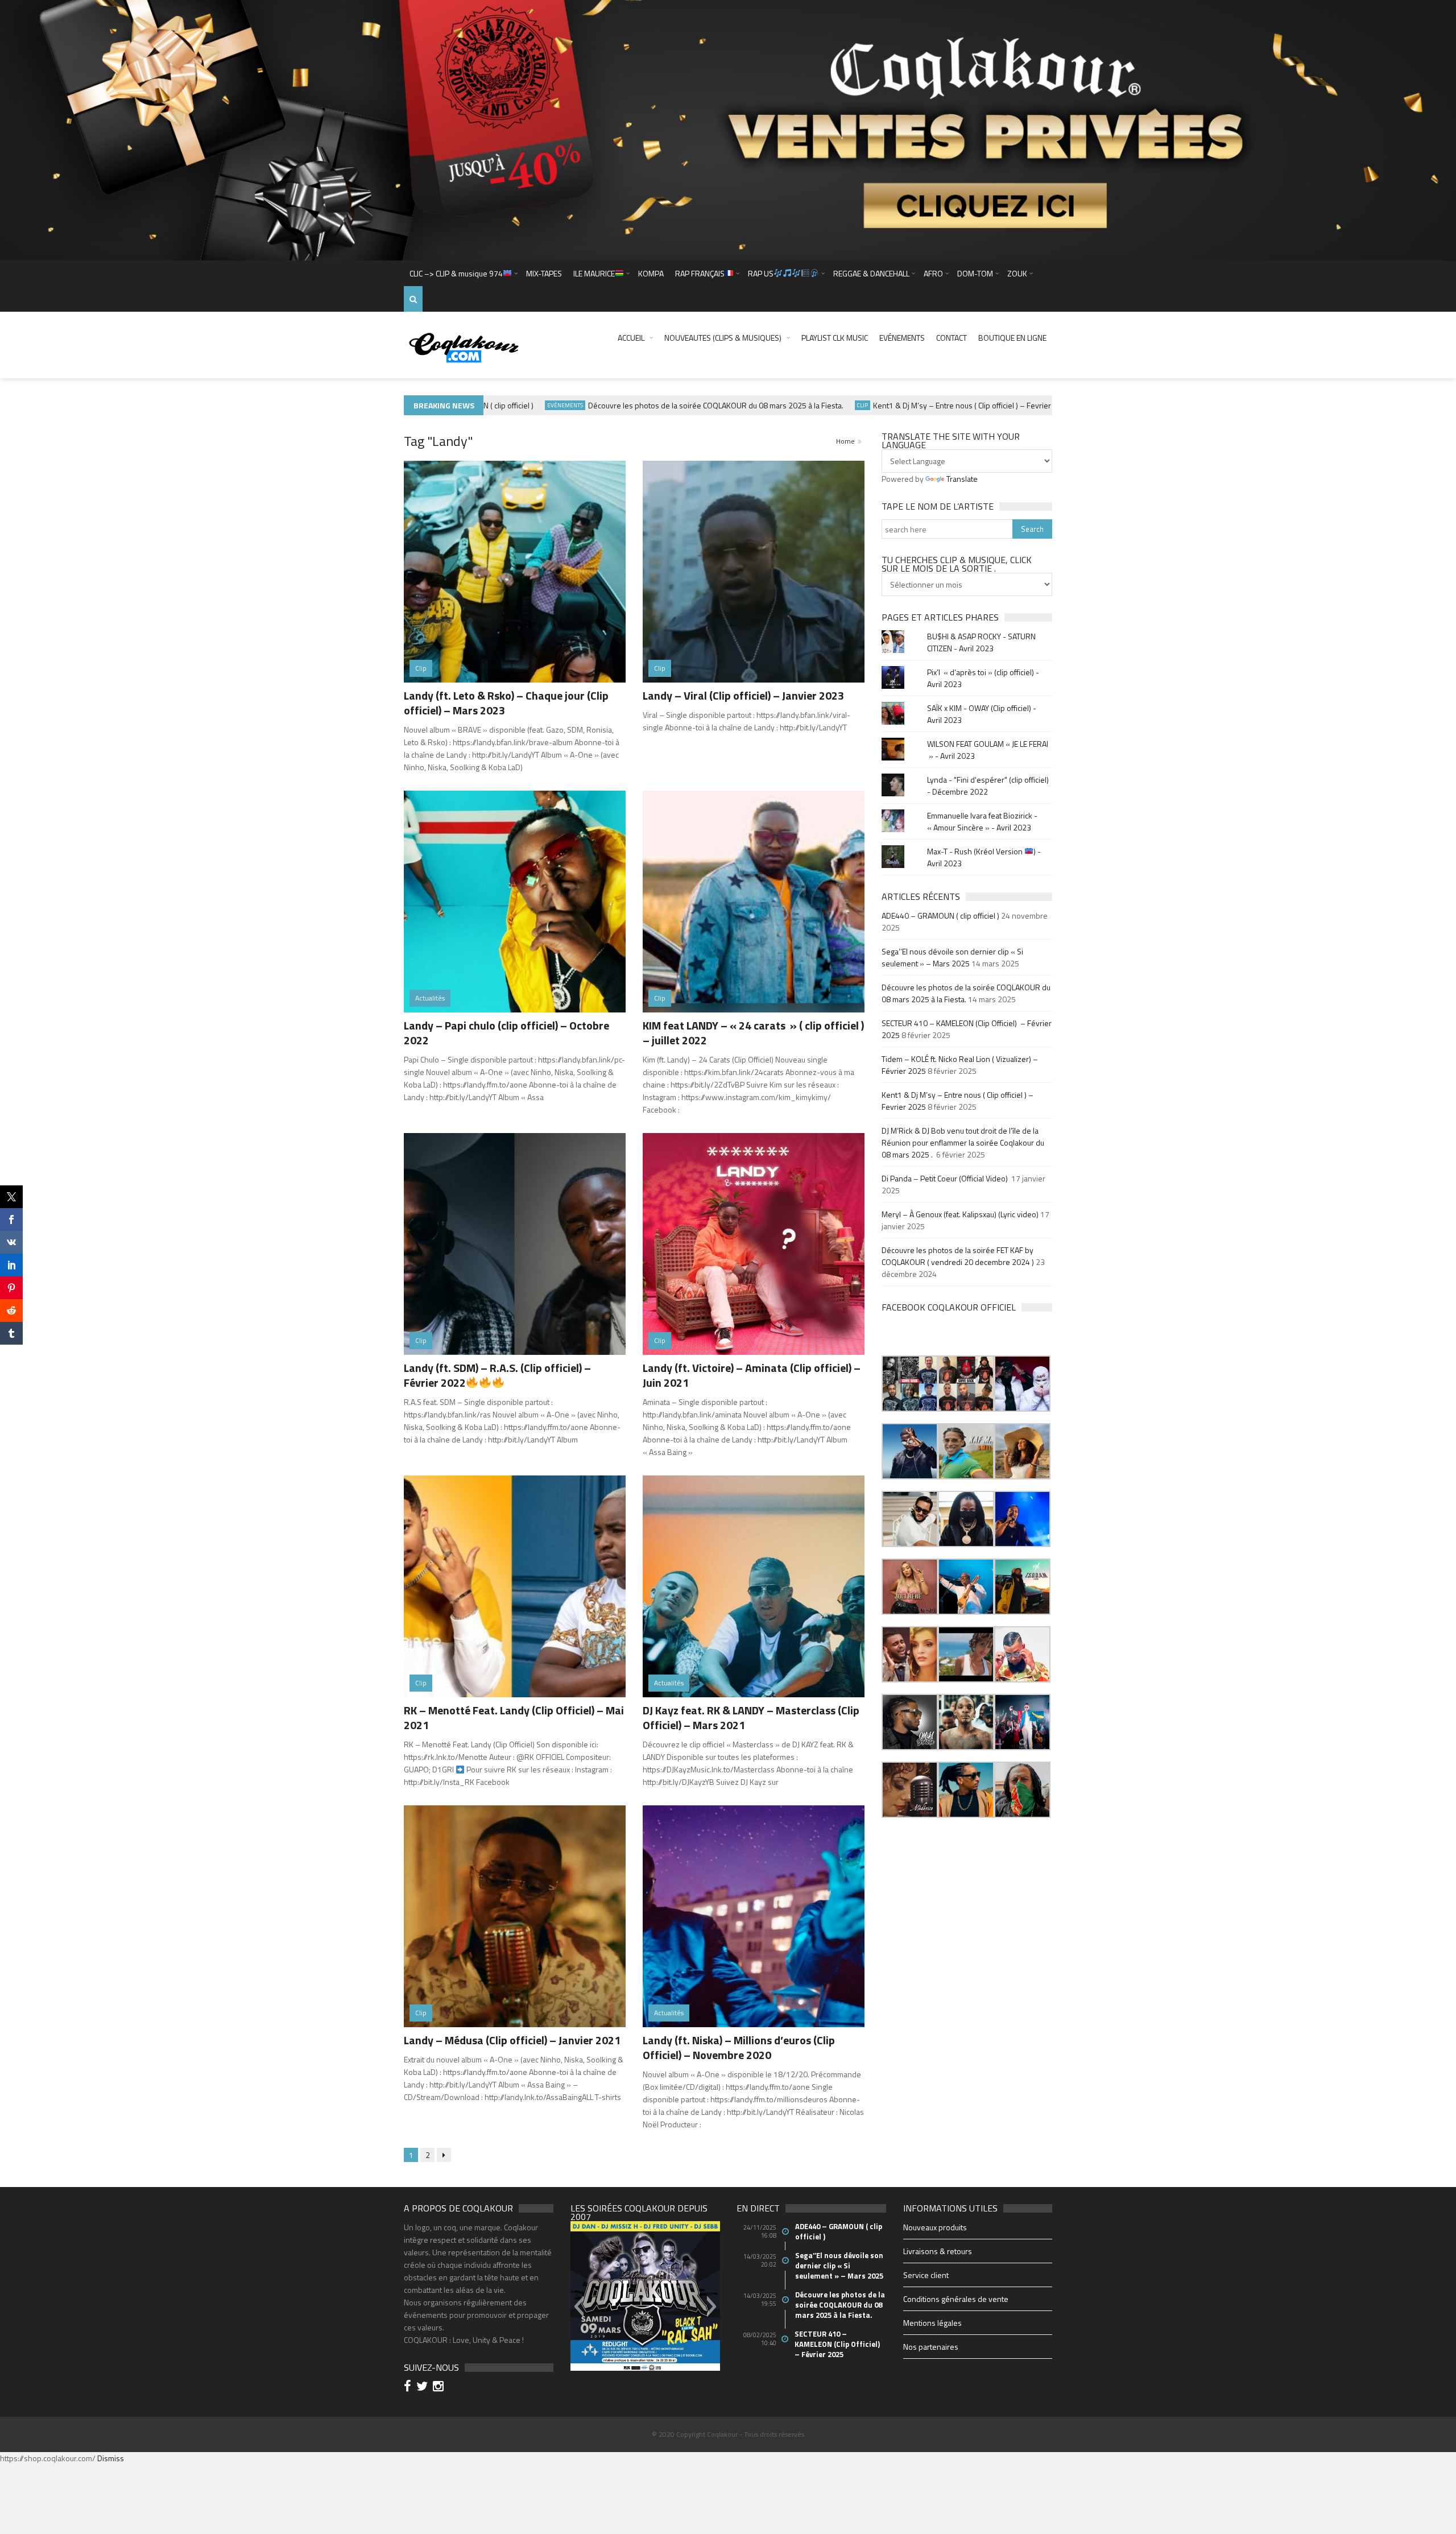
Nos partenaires (931, 2347)
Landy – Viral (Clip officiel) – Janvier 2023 (743, 695)
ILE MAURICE (594, 273)
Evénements (902, 338)
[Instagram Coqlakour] (440, 2388)
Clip (804, 405)
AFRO (933, 273)
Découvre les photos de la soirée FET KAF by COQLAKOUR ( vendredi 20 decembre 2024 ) (958, 1256)
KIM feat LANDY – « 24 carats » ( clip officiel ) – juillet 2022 (753, 1033)
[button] (910, 1384)
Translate (962, 479)
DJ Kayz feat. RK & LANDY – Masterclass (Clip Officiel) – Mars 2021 (751, 1717)
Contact (952, 338)
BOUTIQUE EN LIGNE (1012, 338)
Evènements (507, 405)
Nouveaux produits (935, 2227)
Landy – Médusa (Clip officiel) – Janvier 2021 (512, 2040)
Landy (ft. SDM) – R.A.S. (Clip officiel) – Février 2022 (497, 1375)
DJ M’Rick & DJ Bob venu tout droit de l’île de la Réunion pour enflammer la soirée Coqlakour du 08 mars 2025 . (963, 1142)
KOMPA (651, 273)
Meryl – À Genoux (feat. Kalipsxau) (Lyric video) (960, 1214)
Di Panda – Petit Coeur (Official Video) (946, 1178)
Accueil (631, 338)
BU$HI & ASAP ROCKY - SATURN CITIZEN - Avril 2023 (981, 642)
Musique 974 (1045, 405)
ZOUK (1017, 273)
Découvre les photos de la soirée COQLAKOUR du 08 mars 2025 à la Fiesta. (658, 405)
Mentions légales (932, 2323)
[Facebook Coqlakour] (409, 2388)
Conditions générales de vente (956, 2299)
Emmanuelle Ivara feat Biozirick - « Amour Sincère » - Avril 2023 (982, 821)
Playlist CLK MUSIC (835, 338)
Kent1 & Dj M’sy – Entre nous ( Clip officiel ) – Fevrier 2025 (914, 405)
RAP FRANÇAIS (700, 273)
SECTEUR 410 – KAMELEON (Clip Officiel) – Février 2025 (838, 2344)
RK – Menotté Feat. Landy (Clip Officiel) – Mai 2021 (514, 1717)
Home (845, 441)
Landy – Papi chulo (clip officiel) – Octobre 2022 (506, 1033)
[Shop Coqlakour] (728, 129)
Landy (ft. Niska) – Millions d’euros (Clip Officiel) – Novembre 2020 (739, 2047)
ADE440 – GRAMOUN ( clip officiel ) (940, 915)
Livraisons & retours (938, 2251)
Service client (926, 2275)
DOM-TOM (975, 273)
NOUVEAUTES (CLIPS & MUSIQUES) (723, 338)
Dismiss (111, 2458)
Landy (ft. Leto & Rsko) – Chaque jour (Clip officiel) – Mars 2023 (506, 703)
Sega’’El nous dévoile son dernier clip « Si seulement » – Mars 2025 (952, 957)
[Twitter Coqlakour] (424, 2388)
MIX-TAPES (544, 273)
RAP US (761, 273)
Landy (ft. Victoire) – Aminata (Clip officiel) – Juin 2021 (752, 1375)
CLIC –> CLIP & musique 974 (456, 273)
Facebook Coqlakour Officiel (949, 1307)
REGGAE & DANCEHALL (871, 273)
